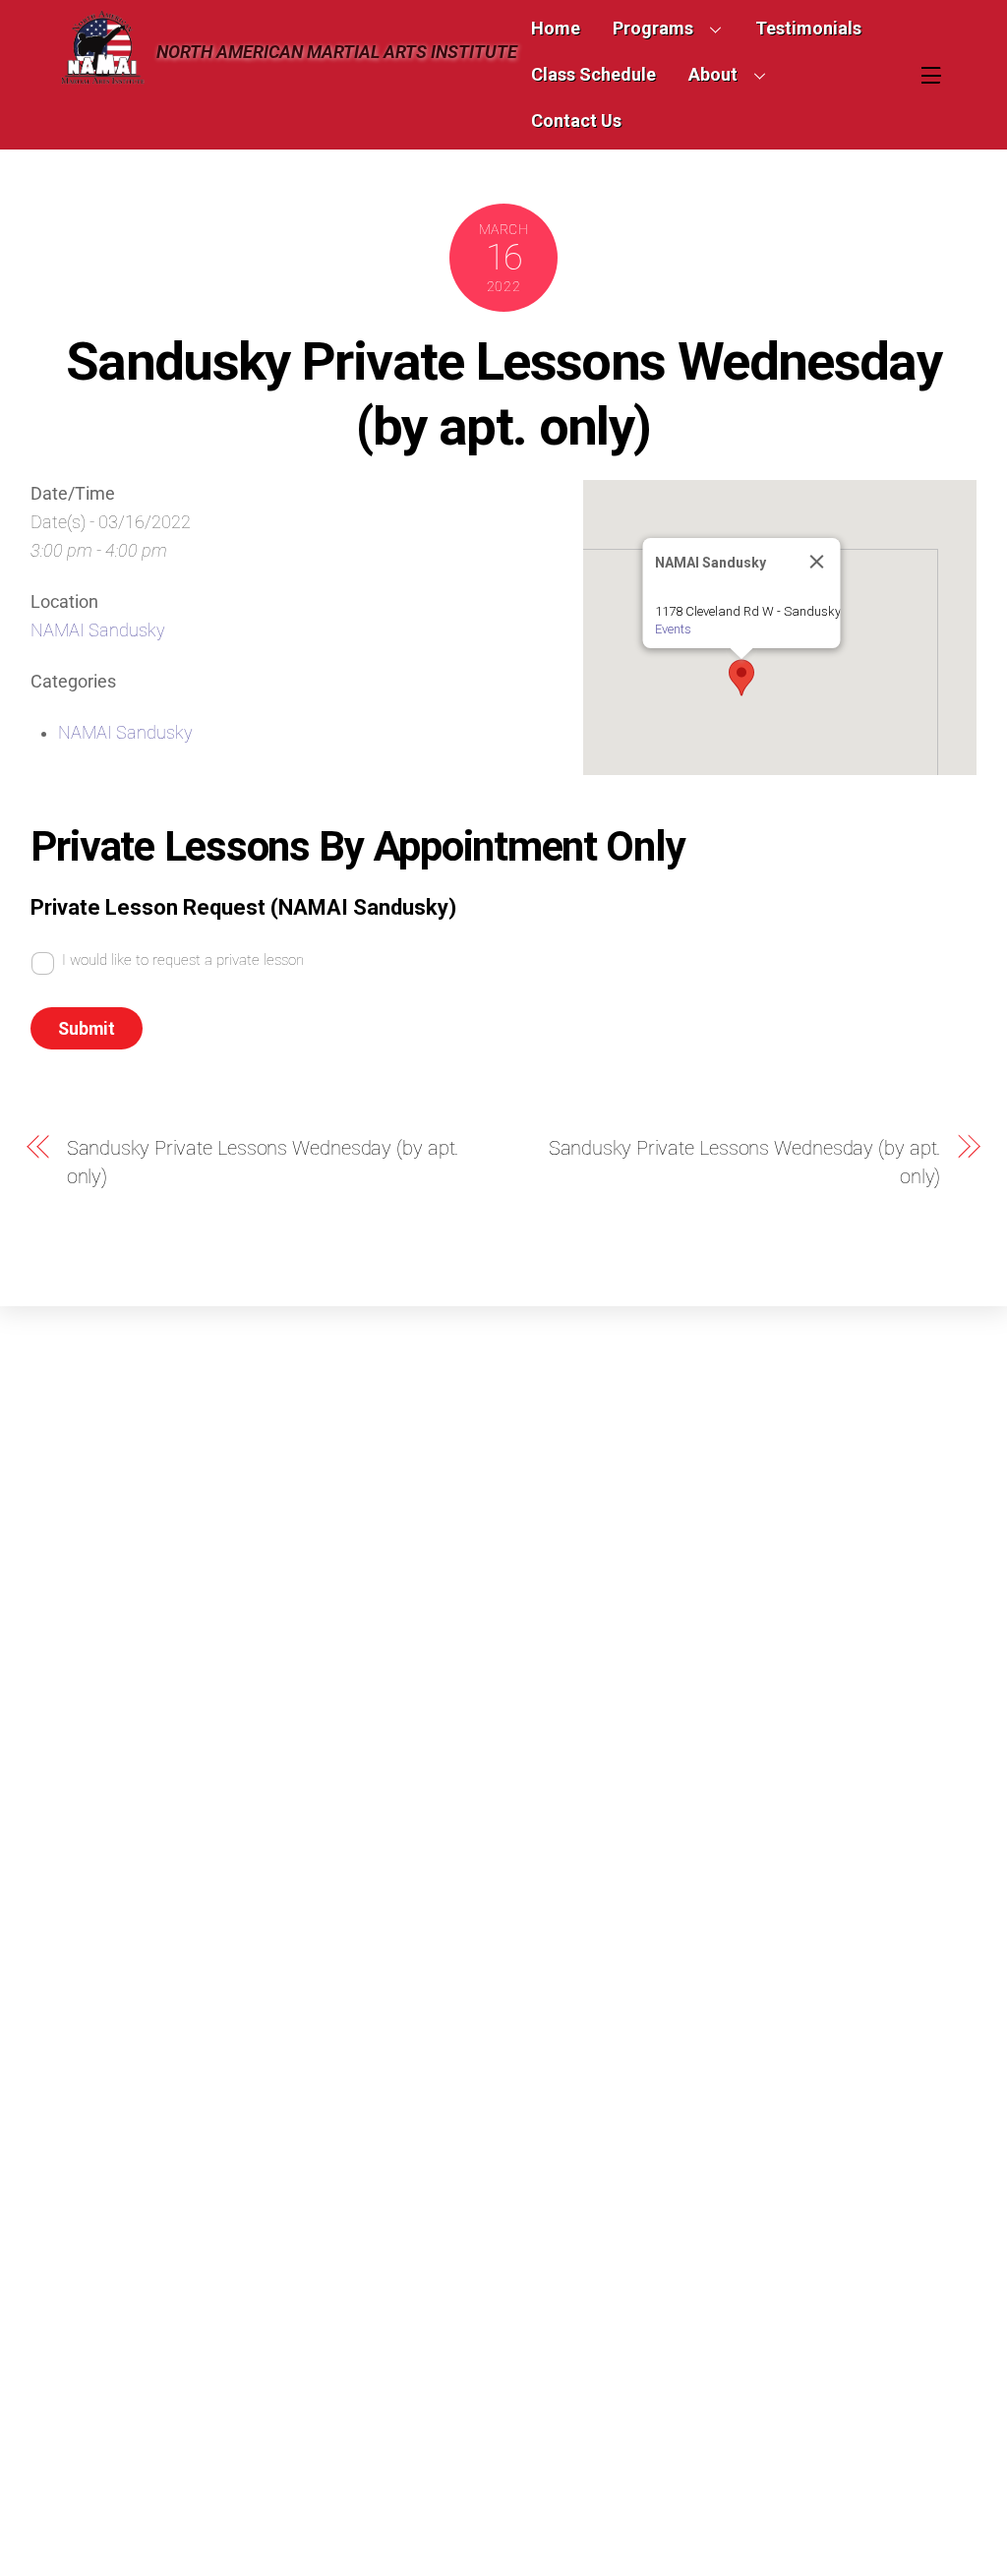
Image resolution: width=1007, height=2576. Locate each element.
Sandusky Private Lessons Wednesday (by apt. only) (503, 393)
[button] (741, 678)
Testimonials (808, 28)
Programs (653, 28)
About (713, 74)
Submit (87, 1029)
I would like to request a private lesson (183, 960)
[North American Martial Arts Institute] (102, 76)
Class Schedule (593, 74)
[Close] (817, 562)
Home (556, 28)
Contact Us (576, 120)
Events (673, 629)
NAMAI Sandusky (98, 630)
